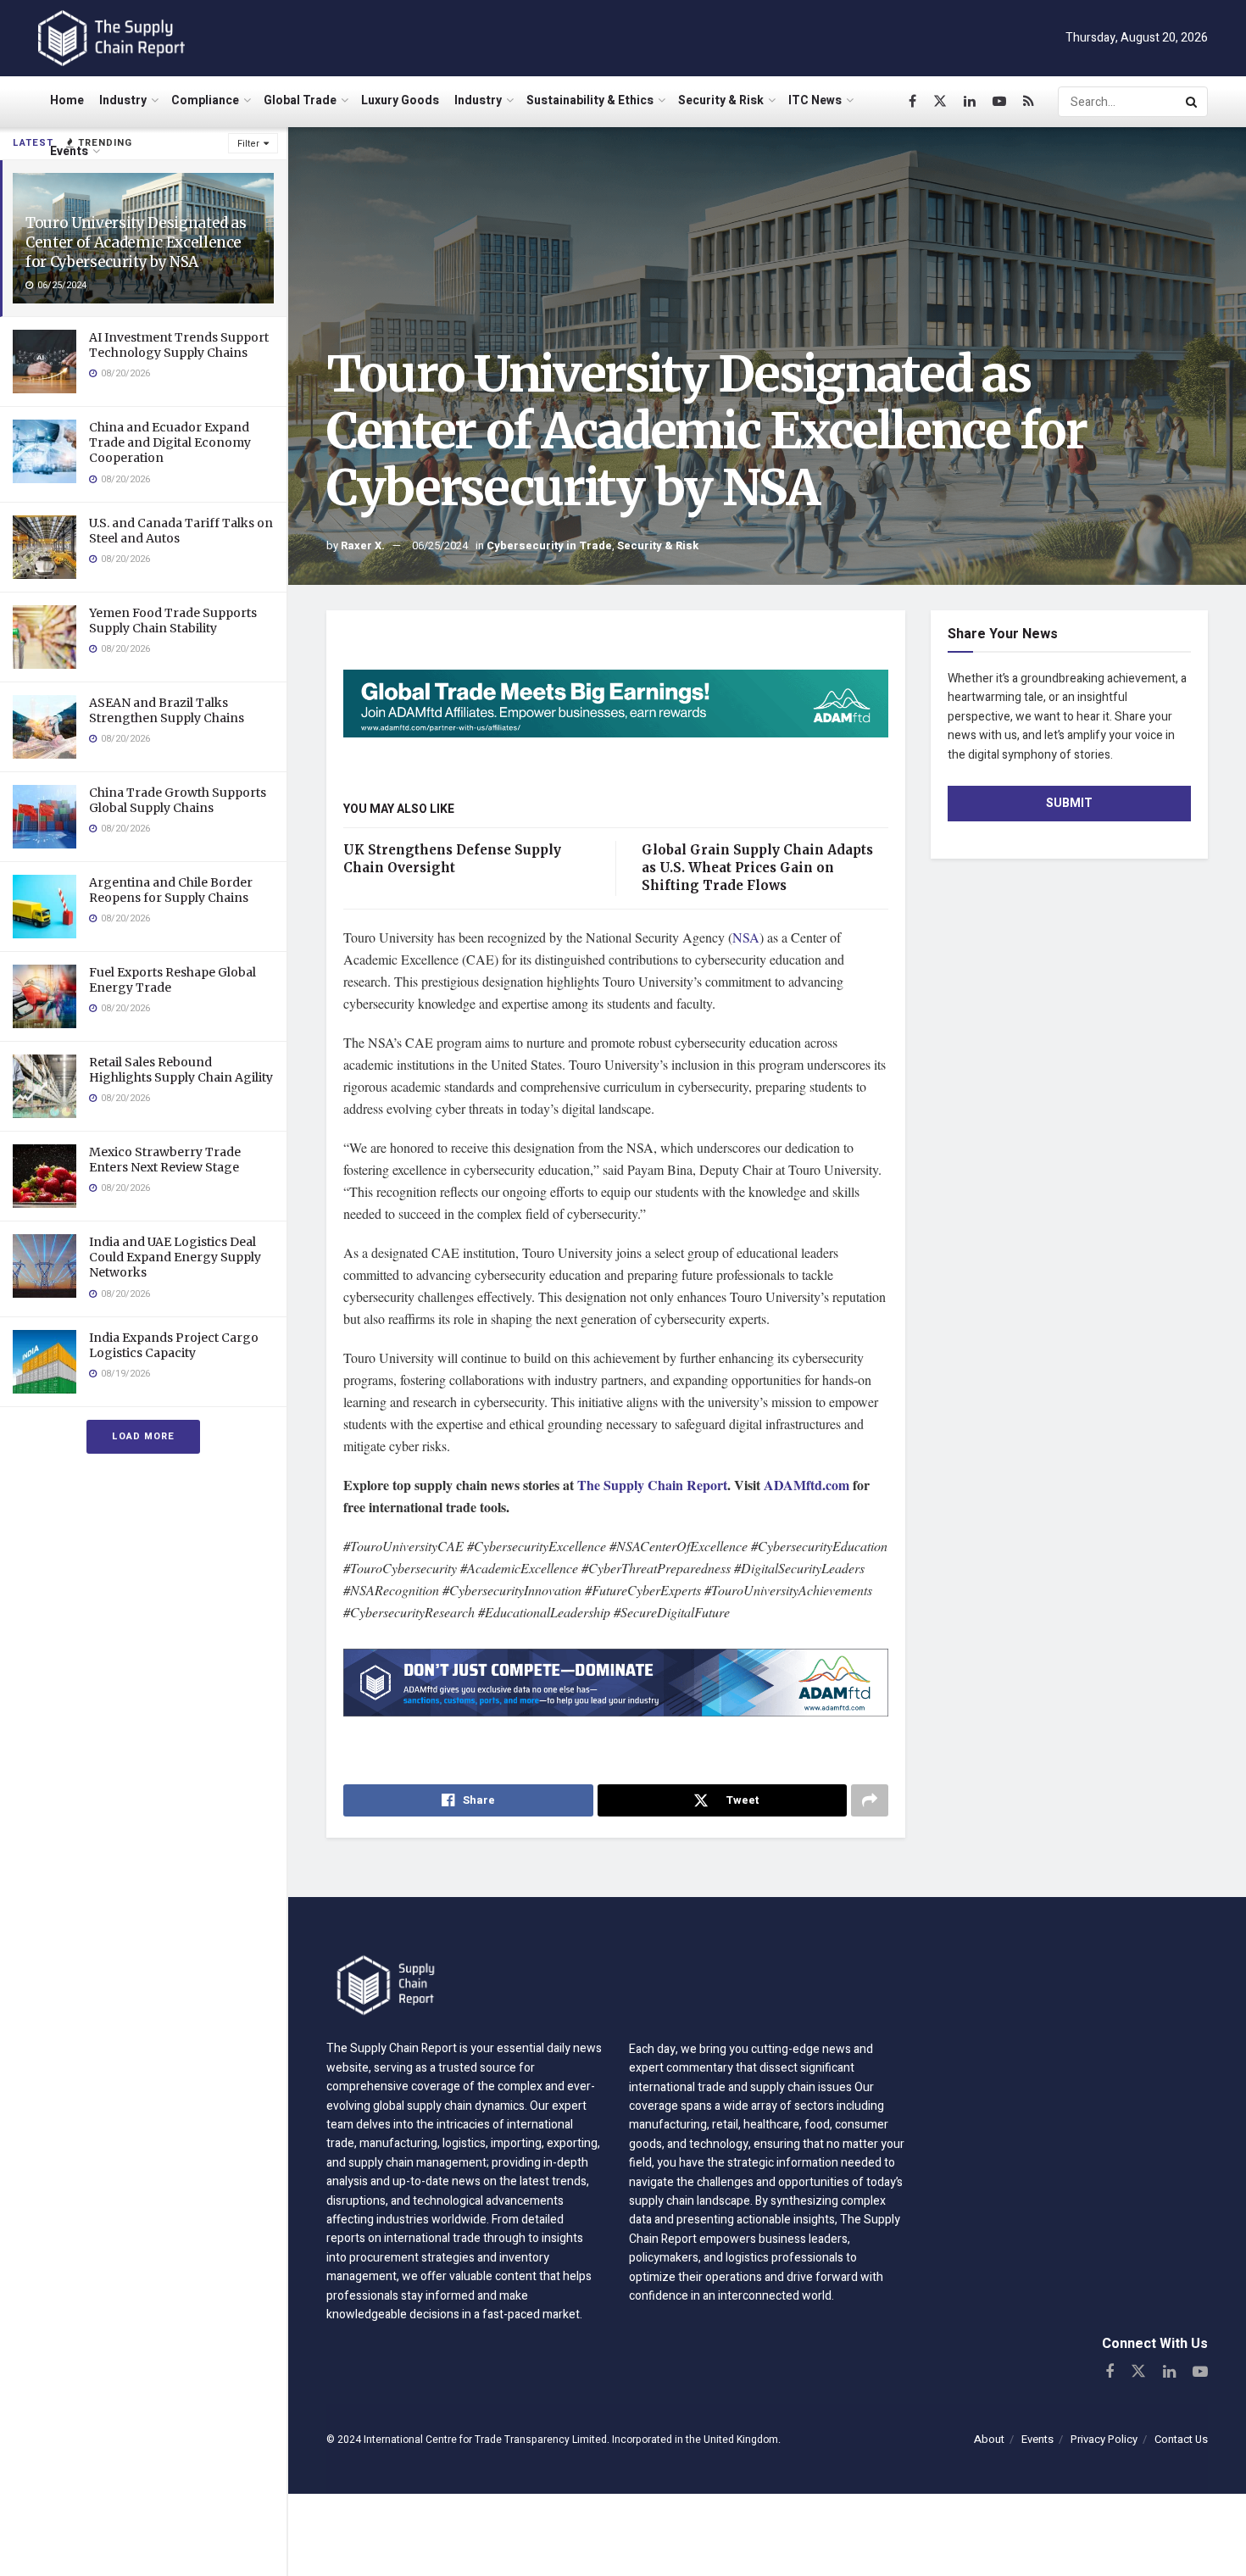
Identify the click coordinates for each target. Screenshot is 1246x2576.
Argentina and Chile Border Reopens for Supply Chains (171, 890)
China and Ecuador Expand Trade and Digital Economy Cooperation (170, 442)
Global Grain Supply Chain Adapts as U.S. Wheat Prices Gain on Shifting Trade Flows (757, 868)
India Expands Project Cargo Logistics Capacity (174, 1345)
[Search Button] (1193, 102)
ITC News (815, 100)
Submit (1069, 803)
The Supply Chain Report (652, 1485)
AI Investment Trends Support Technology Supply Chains (179, 345)
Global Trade (300, 100)
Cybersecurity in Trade (549, 545)
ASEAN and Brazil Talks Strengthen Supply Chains (167, 710)
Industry (123, 100)
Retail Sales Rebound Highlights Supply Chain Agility (181, 1070)
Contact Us (1181, 2439)
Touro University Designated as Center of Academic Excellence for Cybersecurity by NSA (136, 242)
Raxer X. (363, 545)
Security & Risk (721, 100)
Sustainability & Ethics (590, 100)
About (989, 2439)
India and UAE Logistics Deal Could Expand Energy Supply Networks (175, 1257)
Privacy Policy (1104, 2439)
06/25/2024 (440, 545)
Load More (143, 1436)
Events (69, 151)
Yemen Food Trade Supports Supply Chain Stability (173, 620)
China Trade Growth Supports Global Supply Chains (178, 800)
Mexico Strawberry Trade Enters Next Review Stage (165, 1160)
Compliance (205, 100)
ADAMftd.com (807, 1485)
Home (67, 100)
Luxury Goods (400, 100)
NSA (746, 937)
